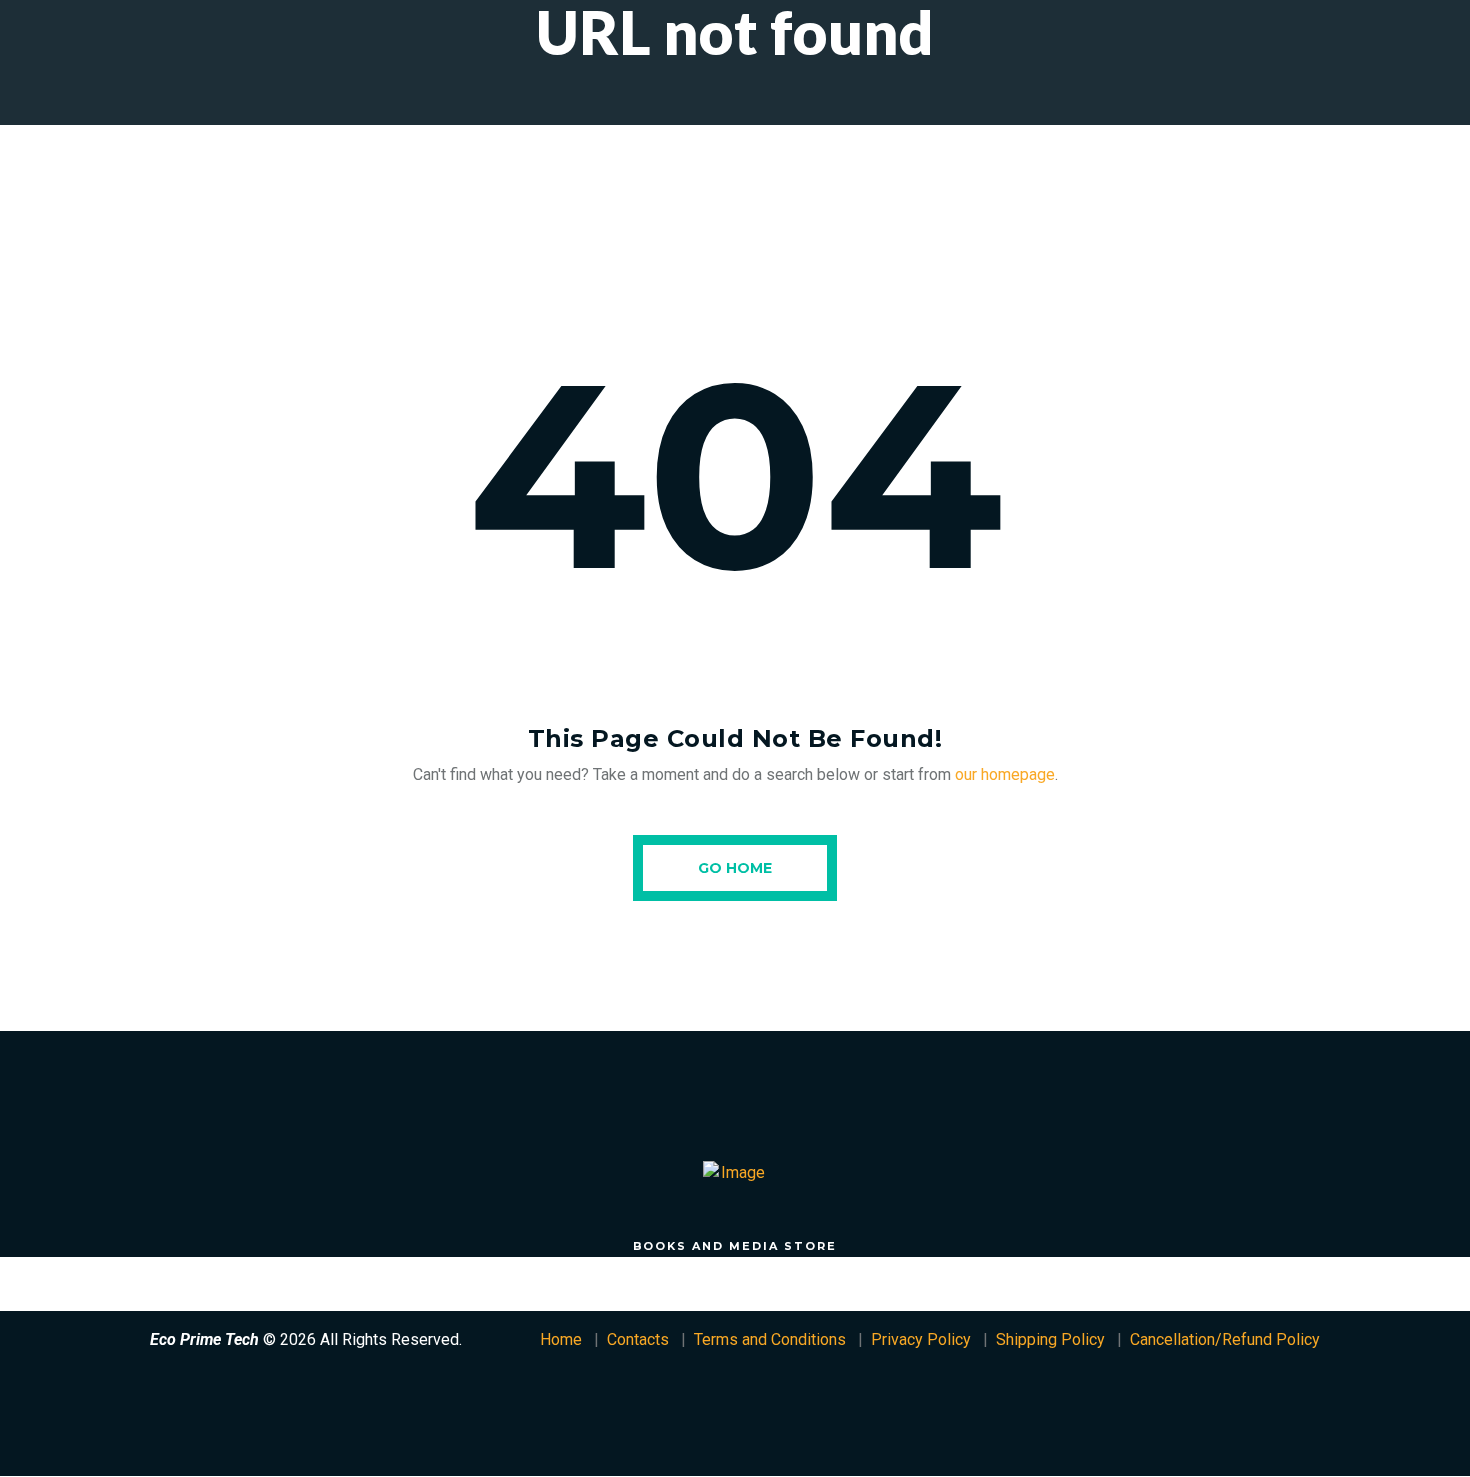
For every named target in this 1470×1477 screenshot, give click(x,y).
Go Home (735, 868)
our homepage (1005, 774)
